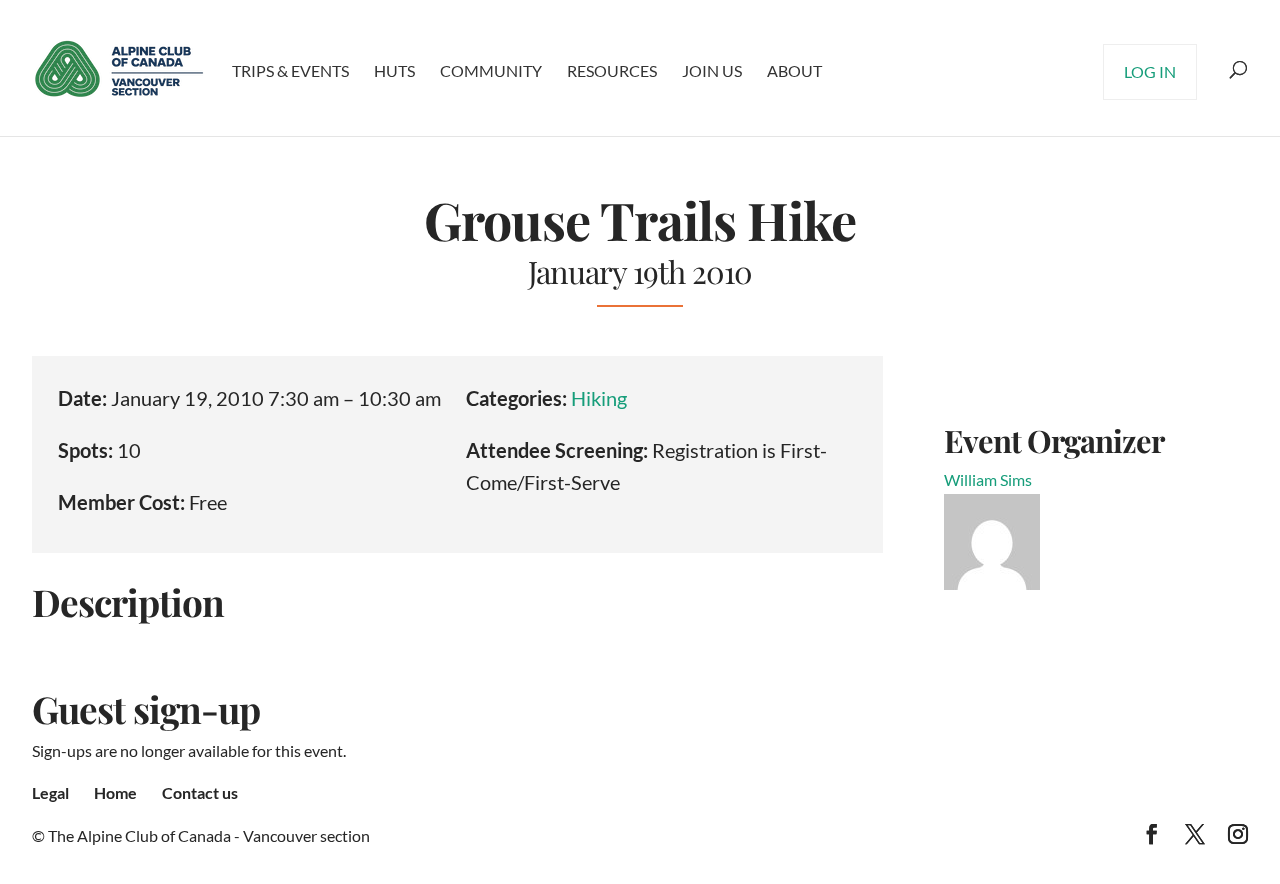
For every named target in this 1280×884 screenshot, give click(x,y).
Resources (612, 70)
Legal (50, 792)
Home (115, 792)
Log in (1150, 71)
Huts (394, 70)
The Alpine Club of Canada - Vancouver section (209, 835)
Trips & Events (290, 70)
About (794, 70)
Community (491, 70)
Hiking (599, 398)
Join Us (712, 70)
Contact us (200, 792)
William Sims (988, 479)
